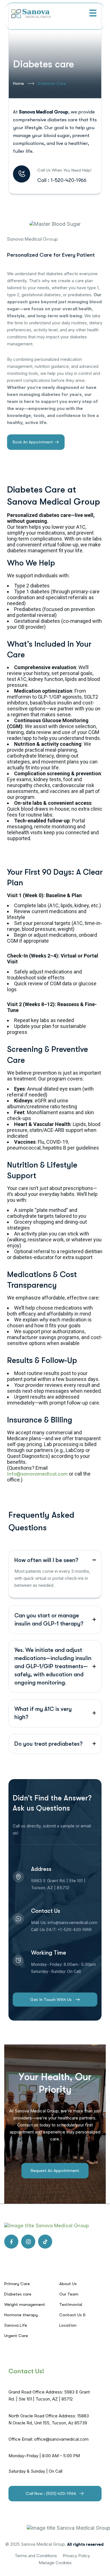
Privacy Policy (76, 2556)
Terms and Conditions (36, 2556)
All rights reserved (85, 2544)
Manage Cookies (55, 2563)
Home (18, 83)
